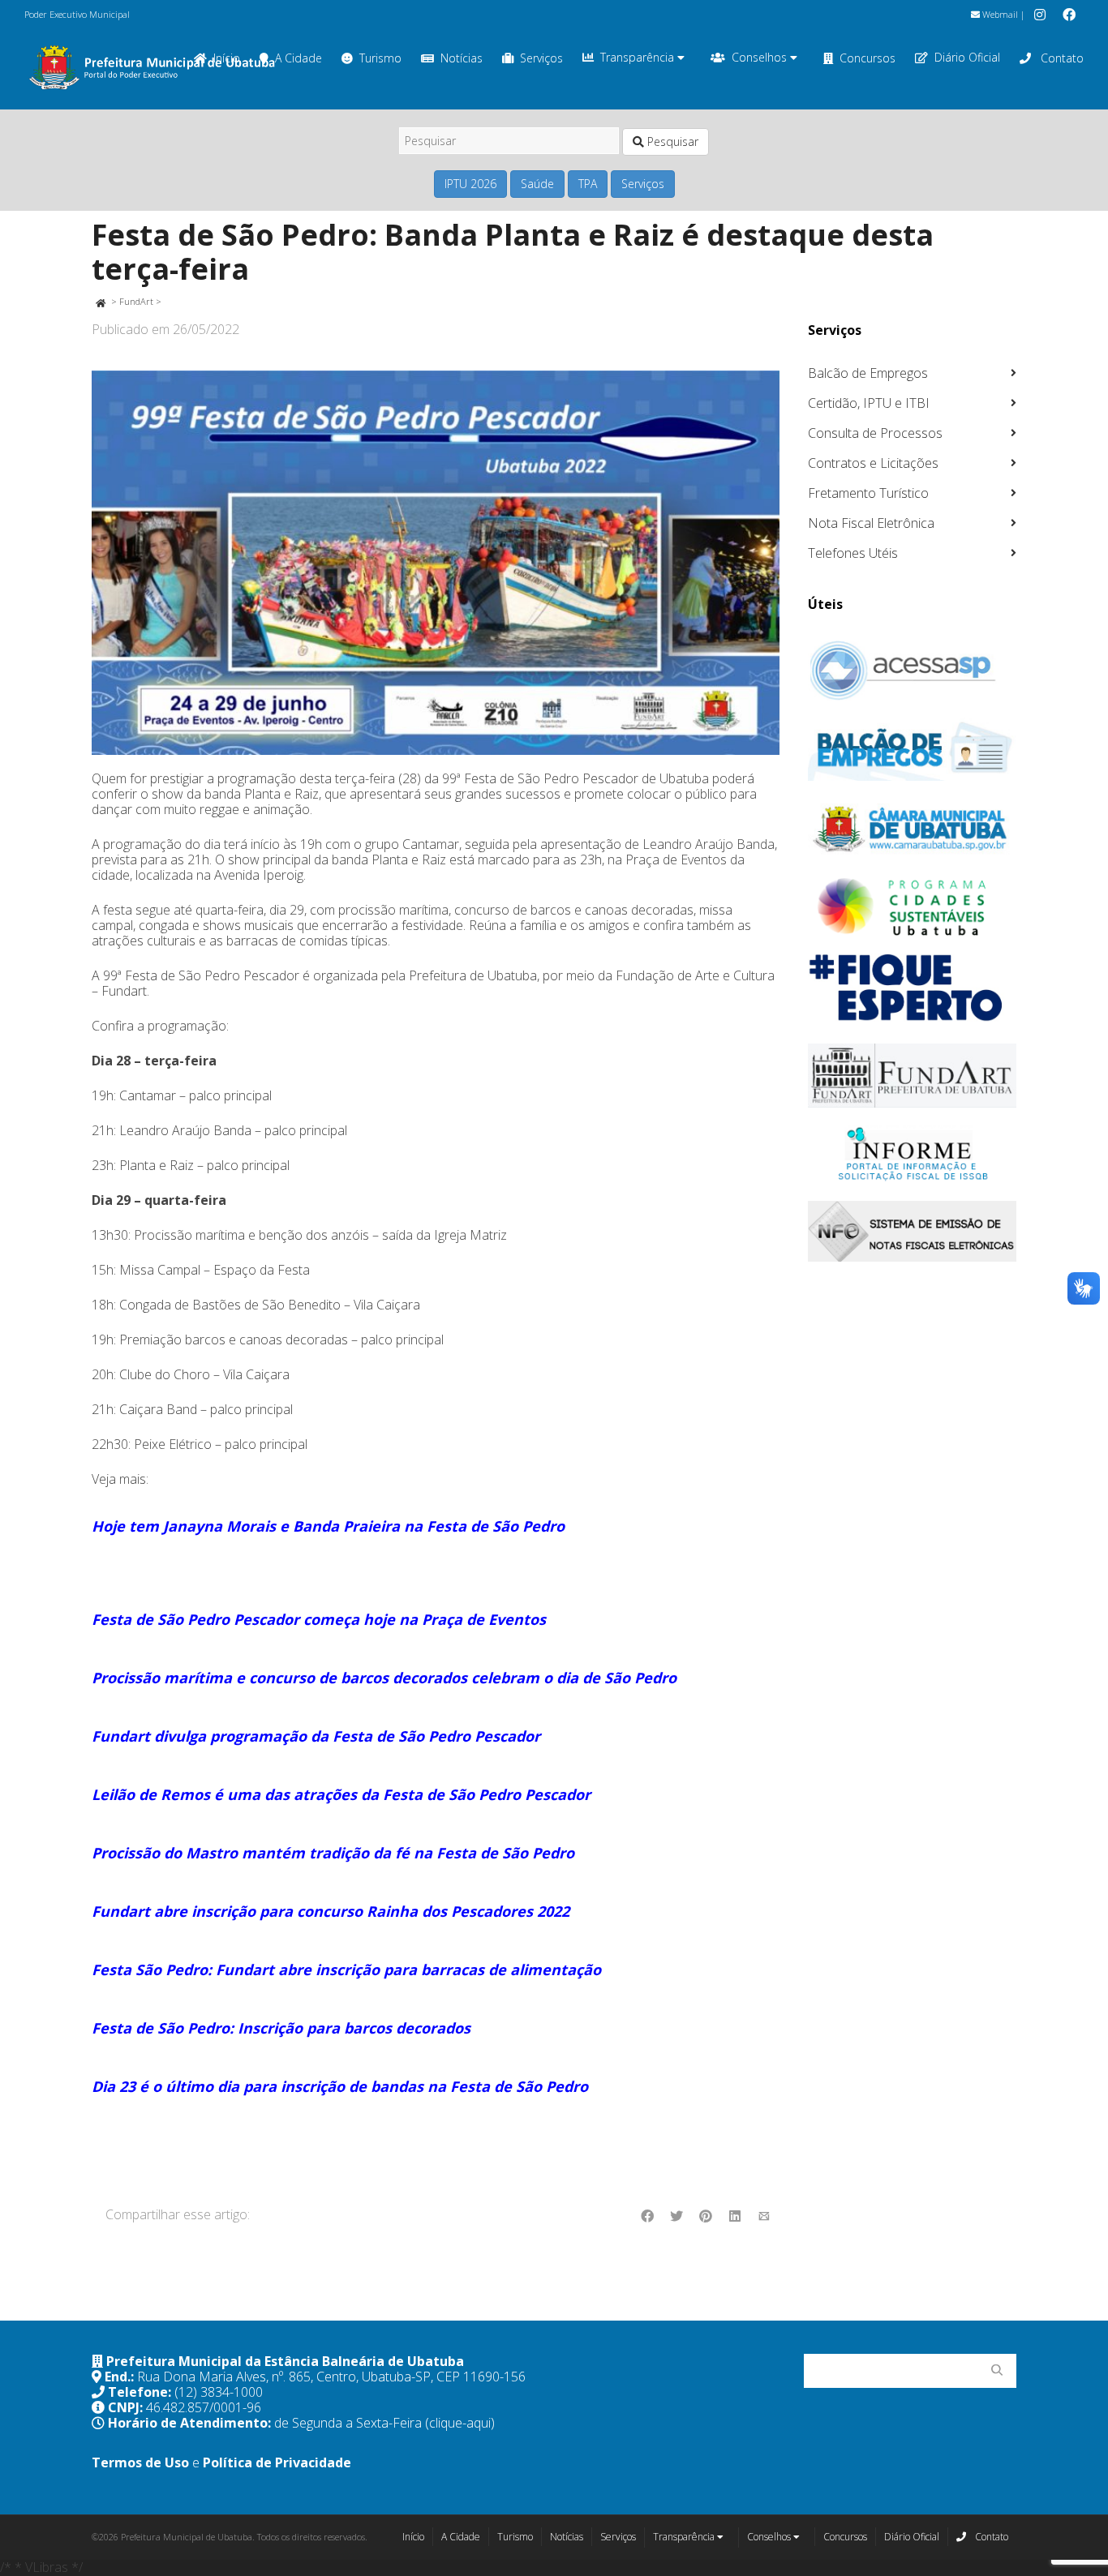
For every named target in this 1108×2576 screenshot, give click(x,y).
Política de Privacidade (277, 2462)
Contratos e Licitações (873, 463)
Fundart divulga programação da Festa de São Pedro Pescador (316, 1736)
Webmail (999, 14)
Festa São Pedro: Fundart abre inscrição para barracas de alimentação (346, 1970)
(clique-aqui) (460, 2423)
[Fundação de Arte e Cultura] (913, 1076)
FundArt (136, 301)
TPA (588, 184)
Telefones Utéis (853, 553)
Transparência (639, 57)
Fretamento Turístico (868, 493)
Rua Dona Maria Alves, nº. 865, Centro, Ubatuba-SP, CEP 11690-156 (331, 2377)
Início (413, 2537)
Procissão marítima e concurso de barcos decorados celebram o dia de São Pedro (384, 1678)
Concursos (868, 58)
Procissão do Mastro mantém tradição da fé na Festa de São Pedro (333, 1853)
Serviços (541, 58)
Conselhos (761, 57)
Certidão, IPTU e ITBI (869, 403)
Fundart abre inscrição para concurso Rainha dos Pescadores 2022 (331, 1911)
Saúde (537, 184)
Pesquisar (671, 141)
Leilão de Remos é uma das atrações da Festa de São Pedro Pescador (341, 1794)
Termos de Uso (140, 2462)
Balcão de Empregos (868, 373)
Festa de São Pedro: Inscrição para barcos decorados (281, 2028)
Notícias (462, 58)
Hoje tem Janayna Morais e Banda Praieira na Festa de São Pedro (328, 1526)
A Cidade (298, 58)
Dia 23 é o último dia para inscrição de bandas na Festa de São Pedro (340, 2086)
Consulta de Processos (875, 433)
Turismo (380, 58)
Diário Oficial (967, 57)
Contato (1061, 58)
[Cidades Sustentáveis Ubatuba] (913, 907)
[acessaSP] (913, 671)
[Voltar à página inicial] (100, 301)
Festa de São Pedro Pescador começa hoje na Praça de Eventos (319, 1619)
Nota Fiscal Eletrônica (871, 523)
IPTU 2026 (470, 184)
